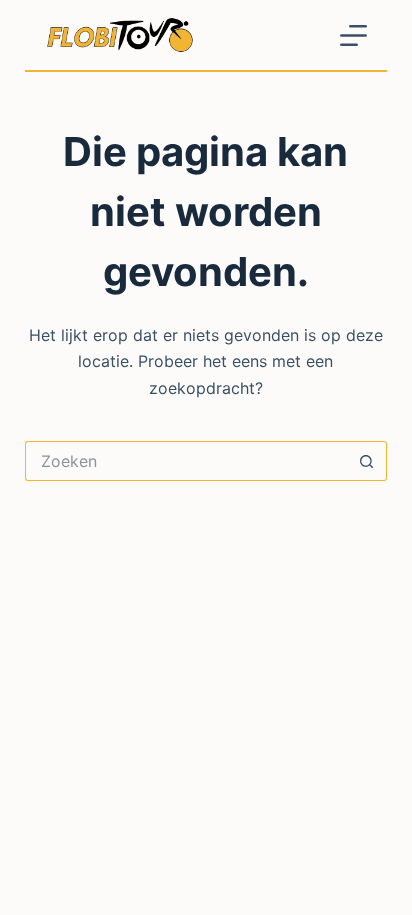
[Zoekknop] (367, 461)
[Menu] (353, 35)
